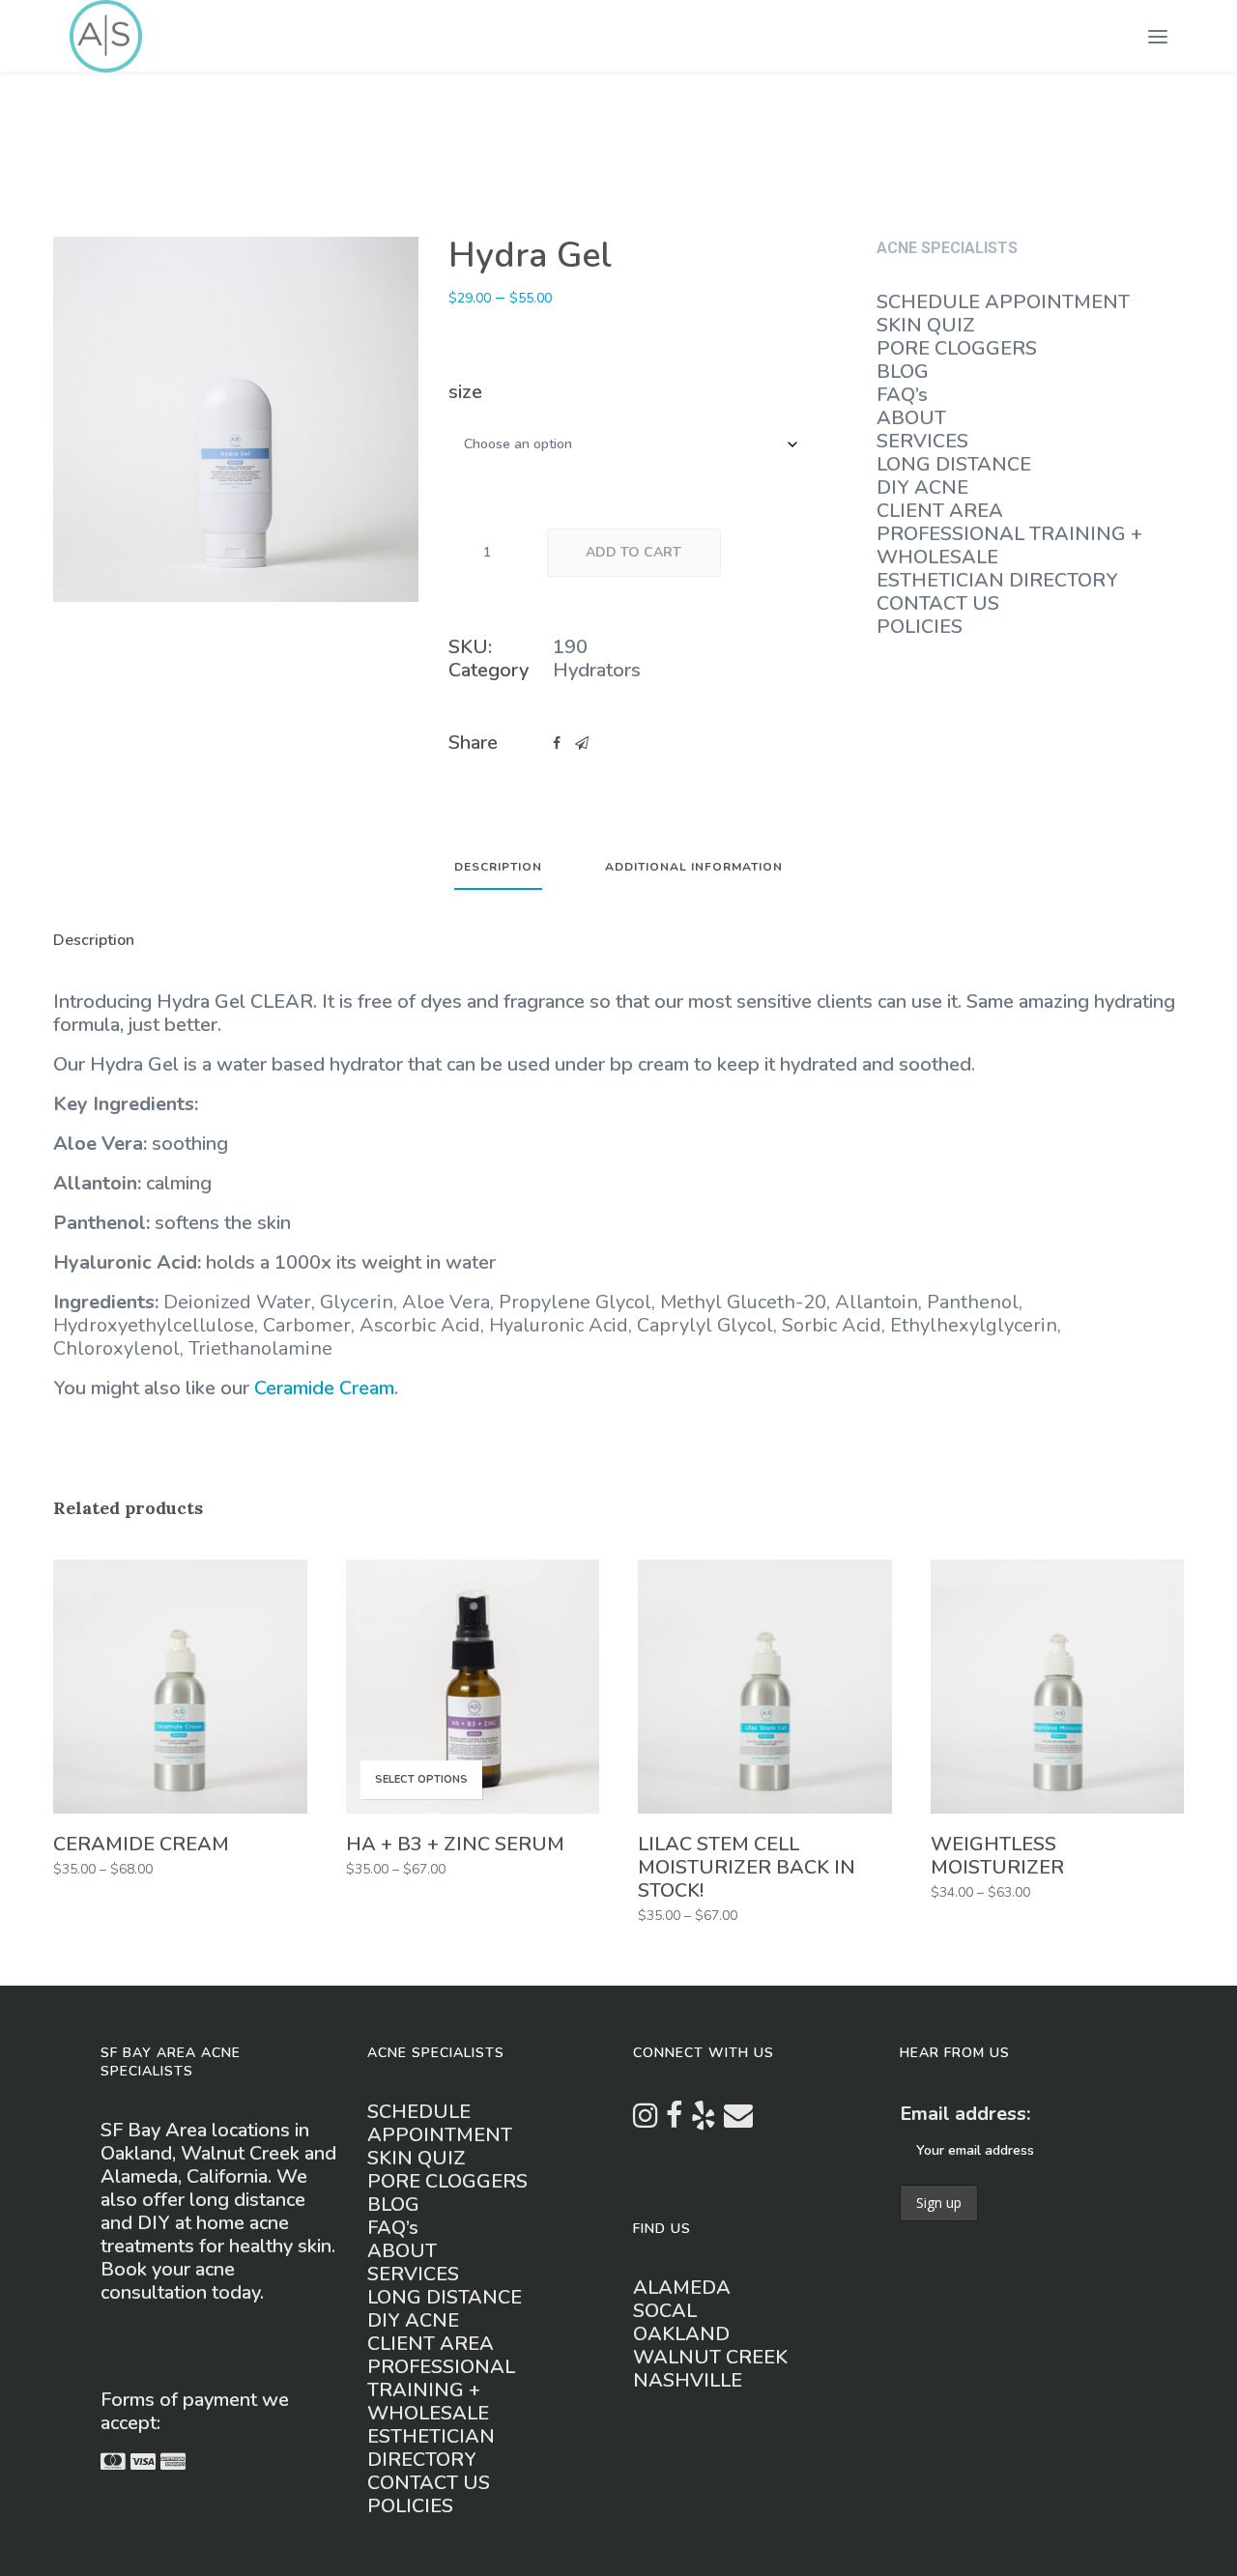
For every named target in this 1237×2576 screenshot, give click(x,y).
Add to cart (633, 552)
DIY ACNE (922, 487)
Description (498, 868)
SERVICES (922, 441)
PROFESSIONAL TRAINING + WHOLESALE (1009, 545)
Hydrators (597, 670)
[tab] (498, 875)
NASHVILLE (688, 2380)
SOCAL (665, 2311)
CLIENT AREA (940, 511)
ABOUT (911, 418)
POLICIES (920, 627)
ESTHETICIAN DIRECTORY (997, 580)
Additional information (694, 868)
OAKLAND (681, 2334)
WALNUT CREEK (710, 2357)
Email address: (965, 2114)
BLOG (903, 372)
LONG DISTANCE (954, 464)
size (465, 392)
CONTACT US (938, 603)
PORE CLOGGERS (957, 348)
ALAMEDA (682, 2288)
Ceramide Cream (324, 1388)
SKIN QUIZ (926, 325)
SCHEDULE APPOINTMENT (1003, 302)
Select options (421, 1779)
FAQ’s (902, 395)
